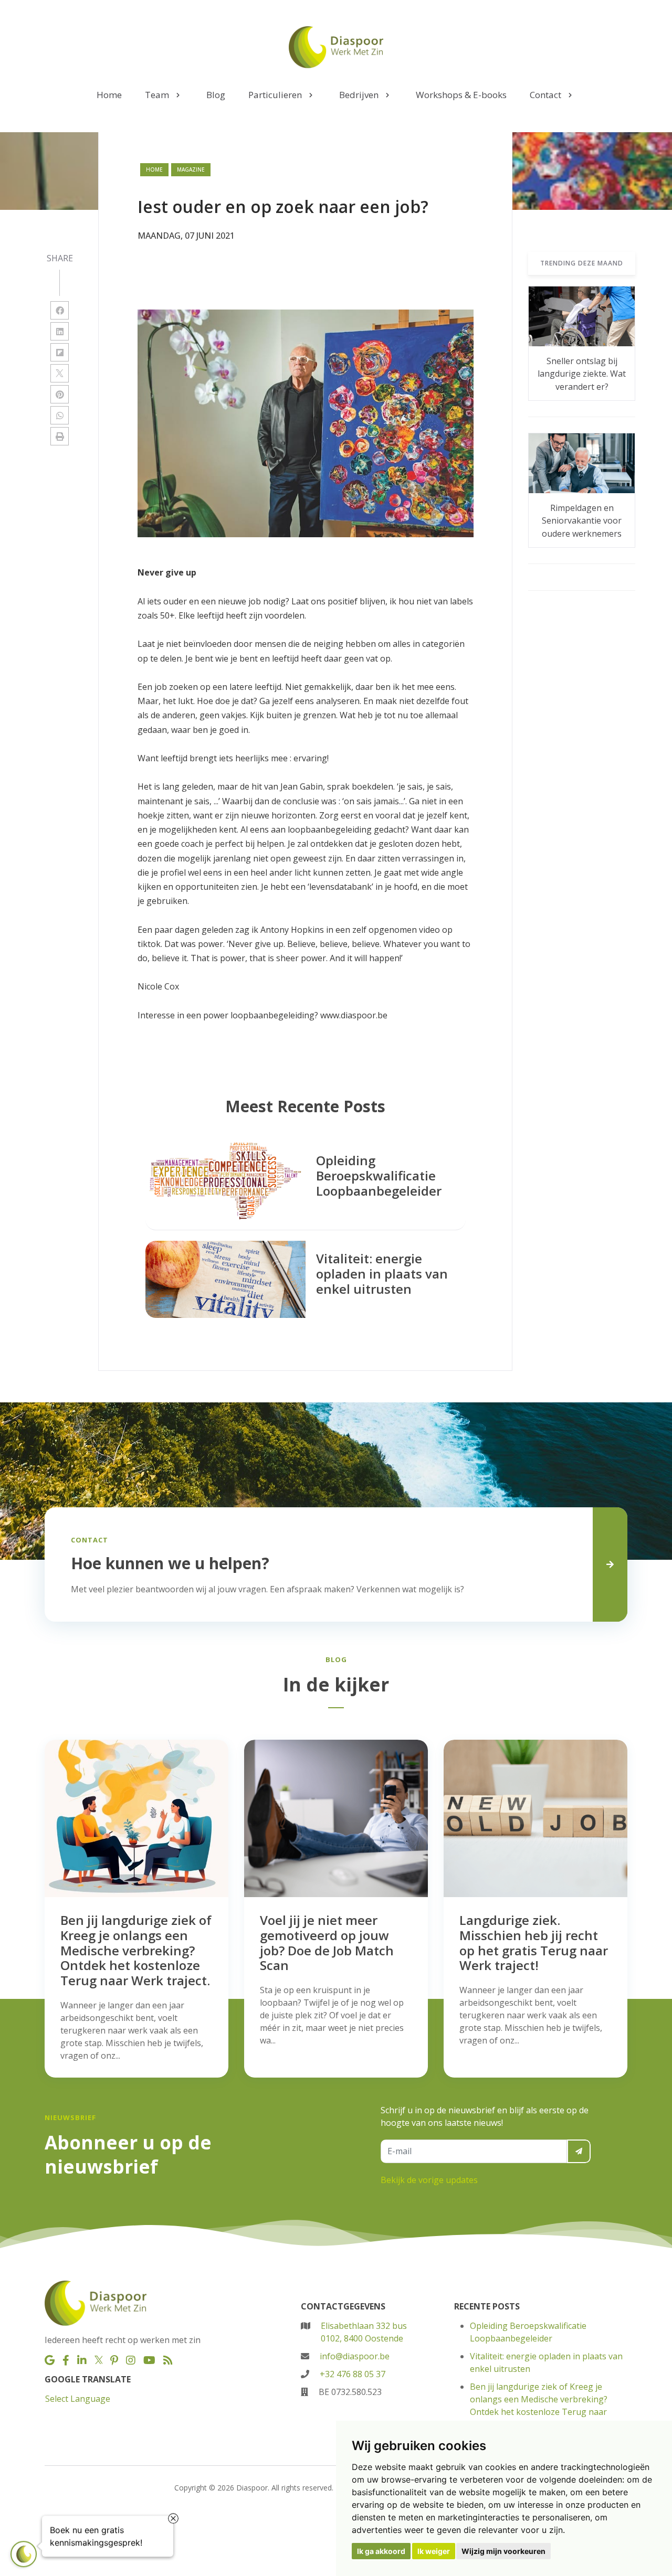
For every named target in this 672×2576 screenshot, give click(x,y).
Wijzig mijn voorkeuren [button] (503, 2551)
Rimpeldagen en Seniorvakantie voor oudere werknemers (582, 521)
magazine (191, 169)
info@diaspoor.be (355, 2356)
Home (154, 169)
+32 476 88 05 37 (353, 2374)
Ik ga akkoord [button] (381, 2551)
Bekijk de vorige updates (429, 2180)
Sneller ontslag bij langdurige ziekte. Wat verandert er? (582, 374)
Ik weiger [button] (434, 2551)
